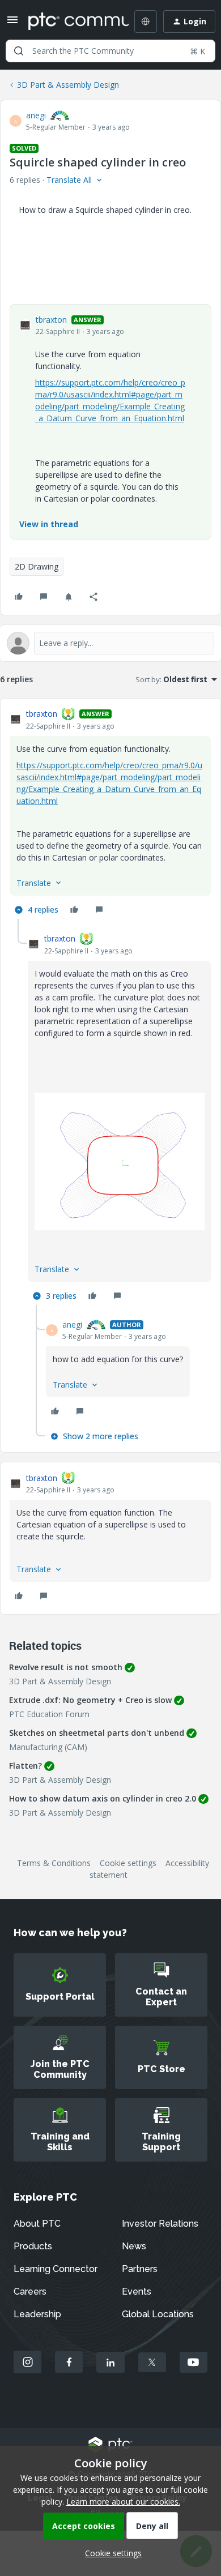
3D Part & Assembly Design (68, 85)
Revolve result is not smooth (66, 1667)
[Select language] (146, 22)
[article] (110, 813)
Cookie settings (128, 1863)
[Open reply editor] (110, 643)
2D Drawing (37, 566)
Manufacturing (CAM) (48, 1747)
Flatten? (25, 1766)
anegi (36, 115)
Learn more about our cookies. (123, 2502)
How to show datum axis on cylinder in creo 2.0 (103, 1798)
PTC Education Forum (49, 1714)
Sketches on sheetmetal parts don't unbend (97, 1733)
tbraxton (51, 320)
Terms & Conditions (54, 1863)
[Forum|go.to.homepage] (70, 22)
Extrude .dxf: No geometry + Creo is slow (90, 1700)
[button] (12, 23)
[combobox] (110, 51)
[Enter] (19, 51)
